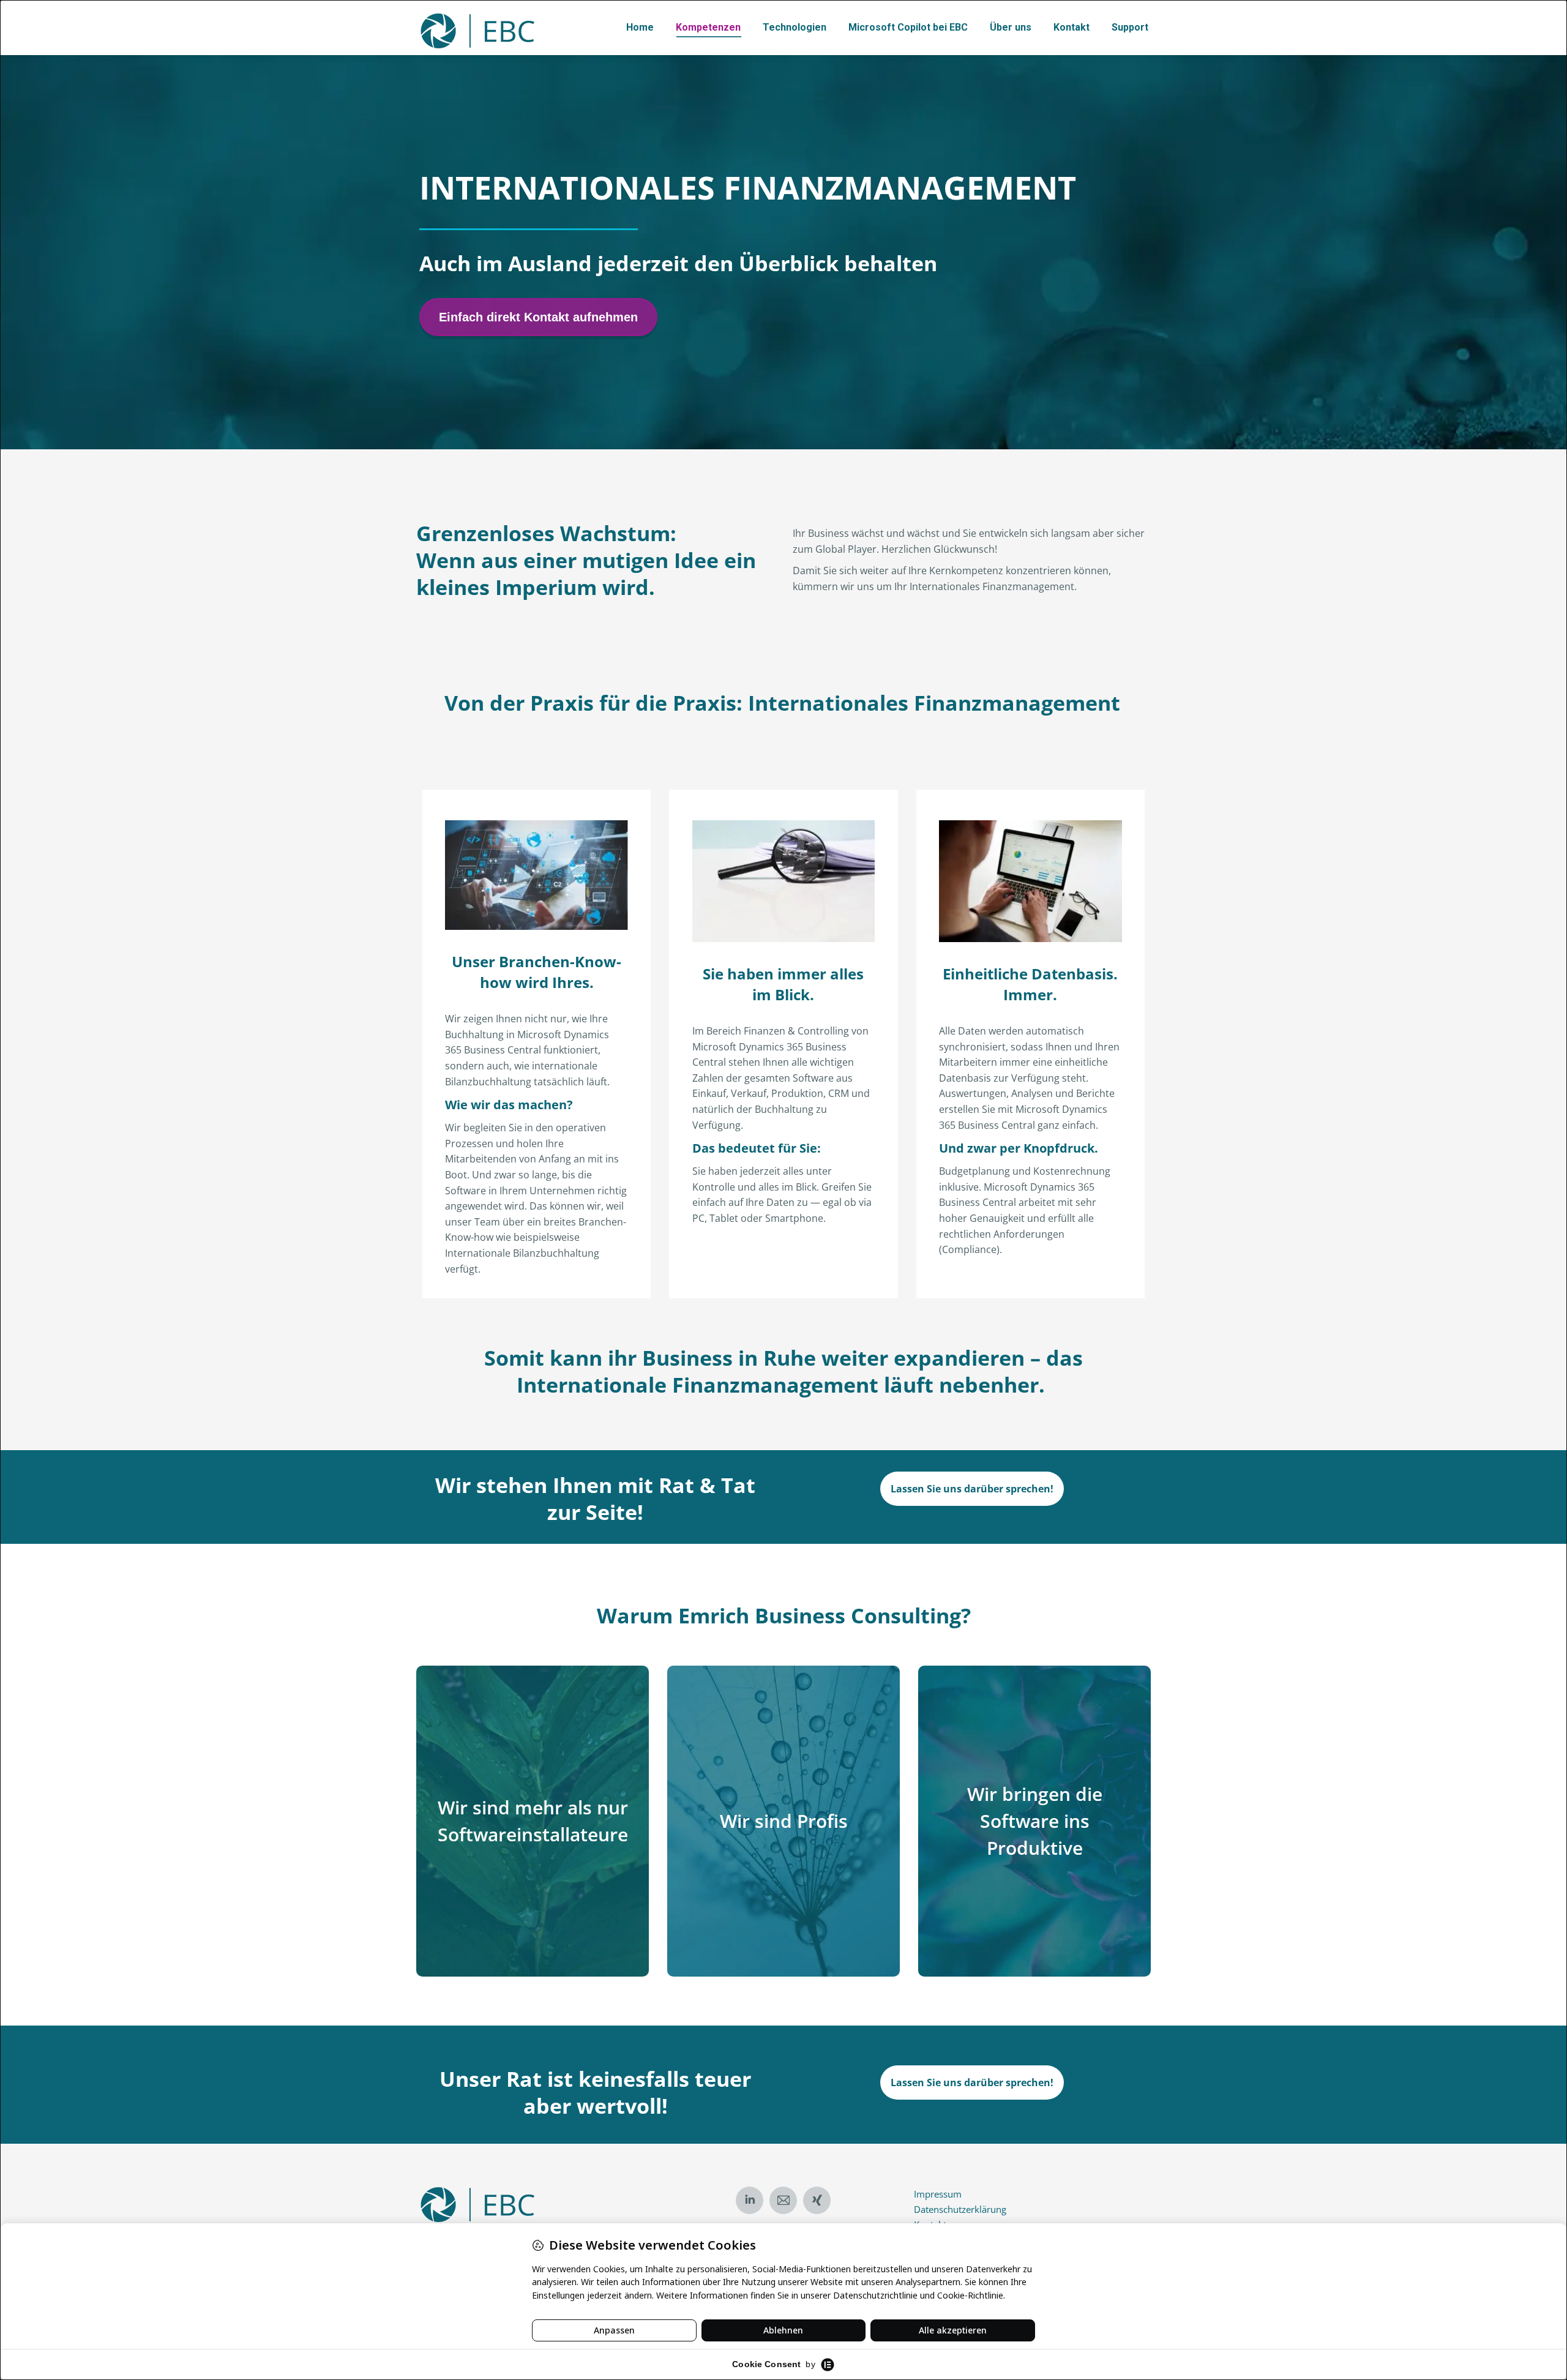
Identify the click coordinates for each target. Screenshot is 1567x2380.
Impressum (938, 2194)
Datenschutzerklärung (960, 2209)
